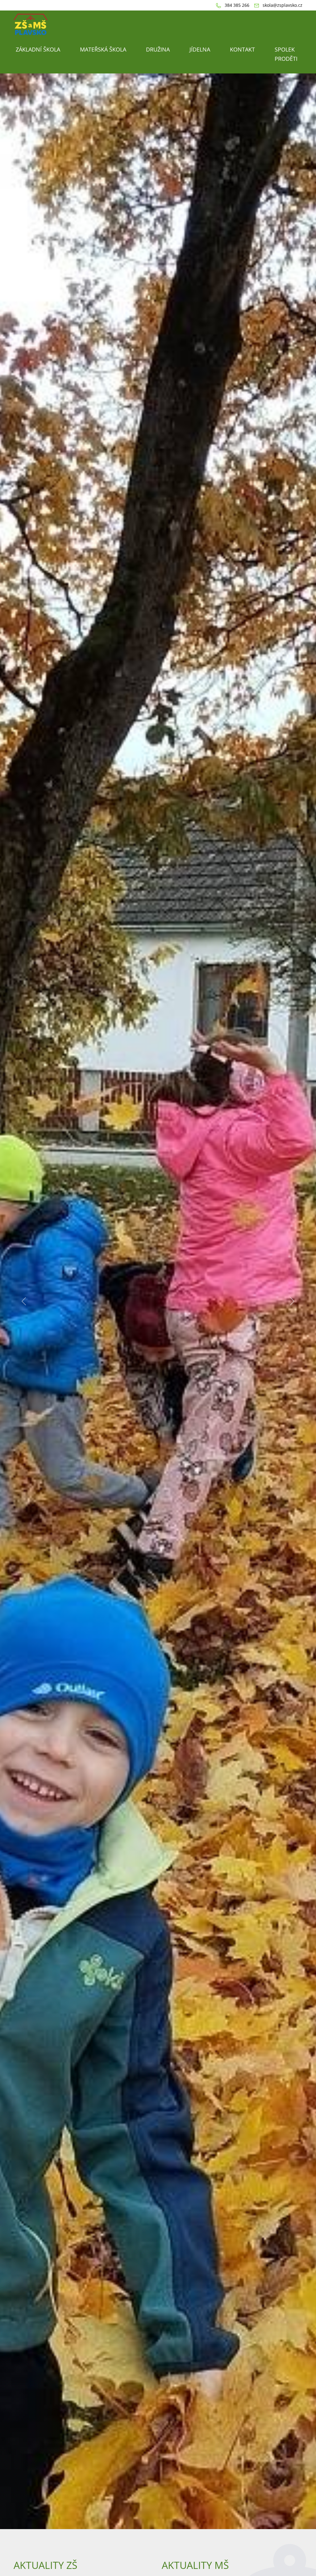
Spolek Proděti (286, 54)
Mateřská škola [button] (103, 49)
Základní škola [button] (38, 49)
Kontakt (242, 49)
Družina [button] (158, 49)
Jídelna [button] (200, 49)
